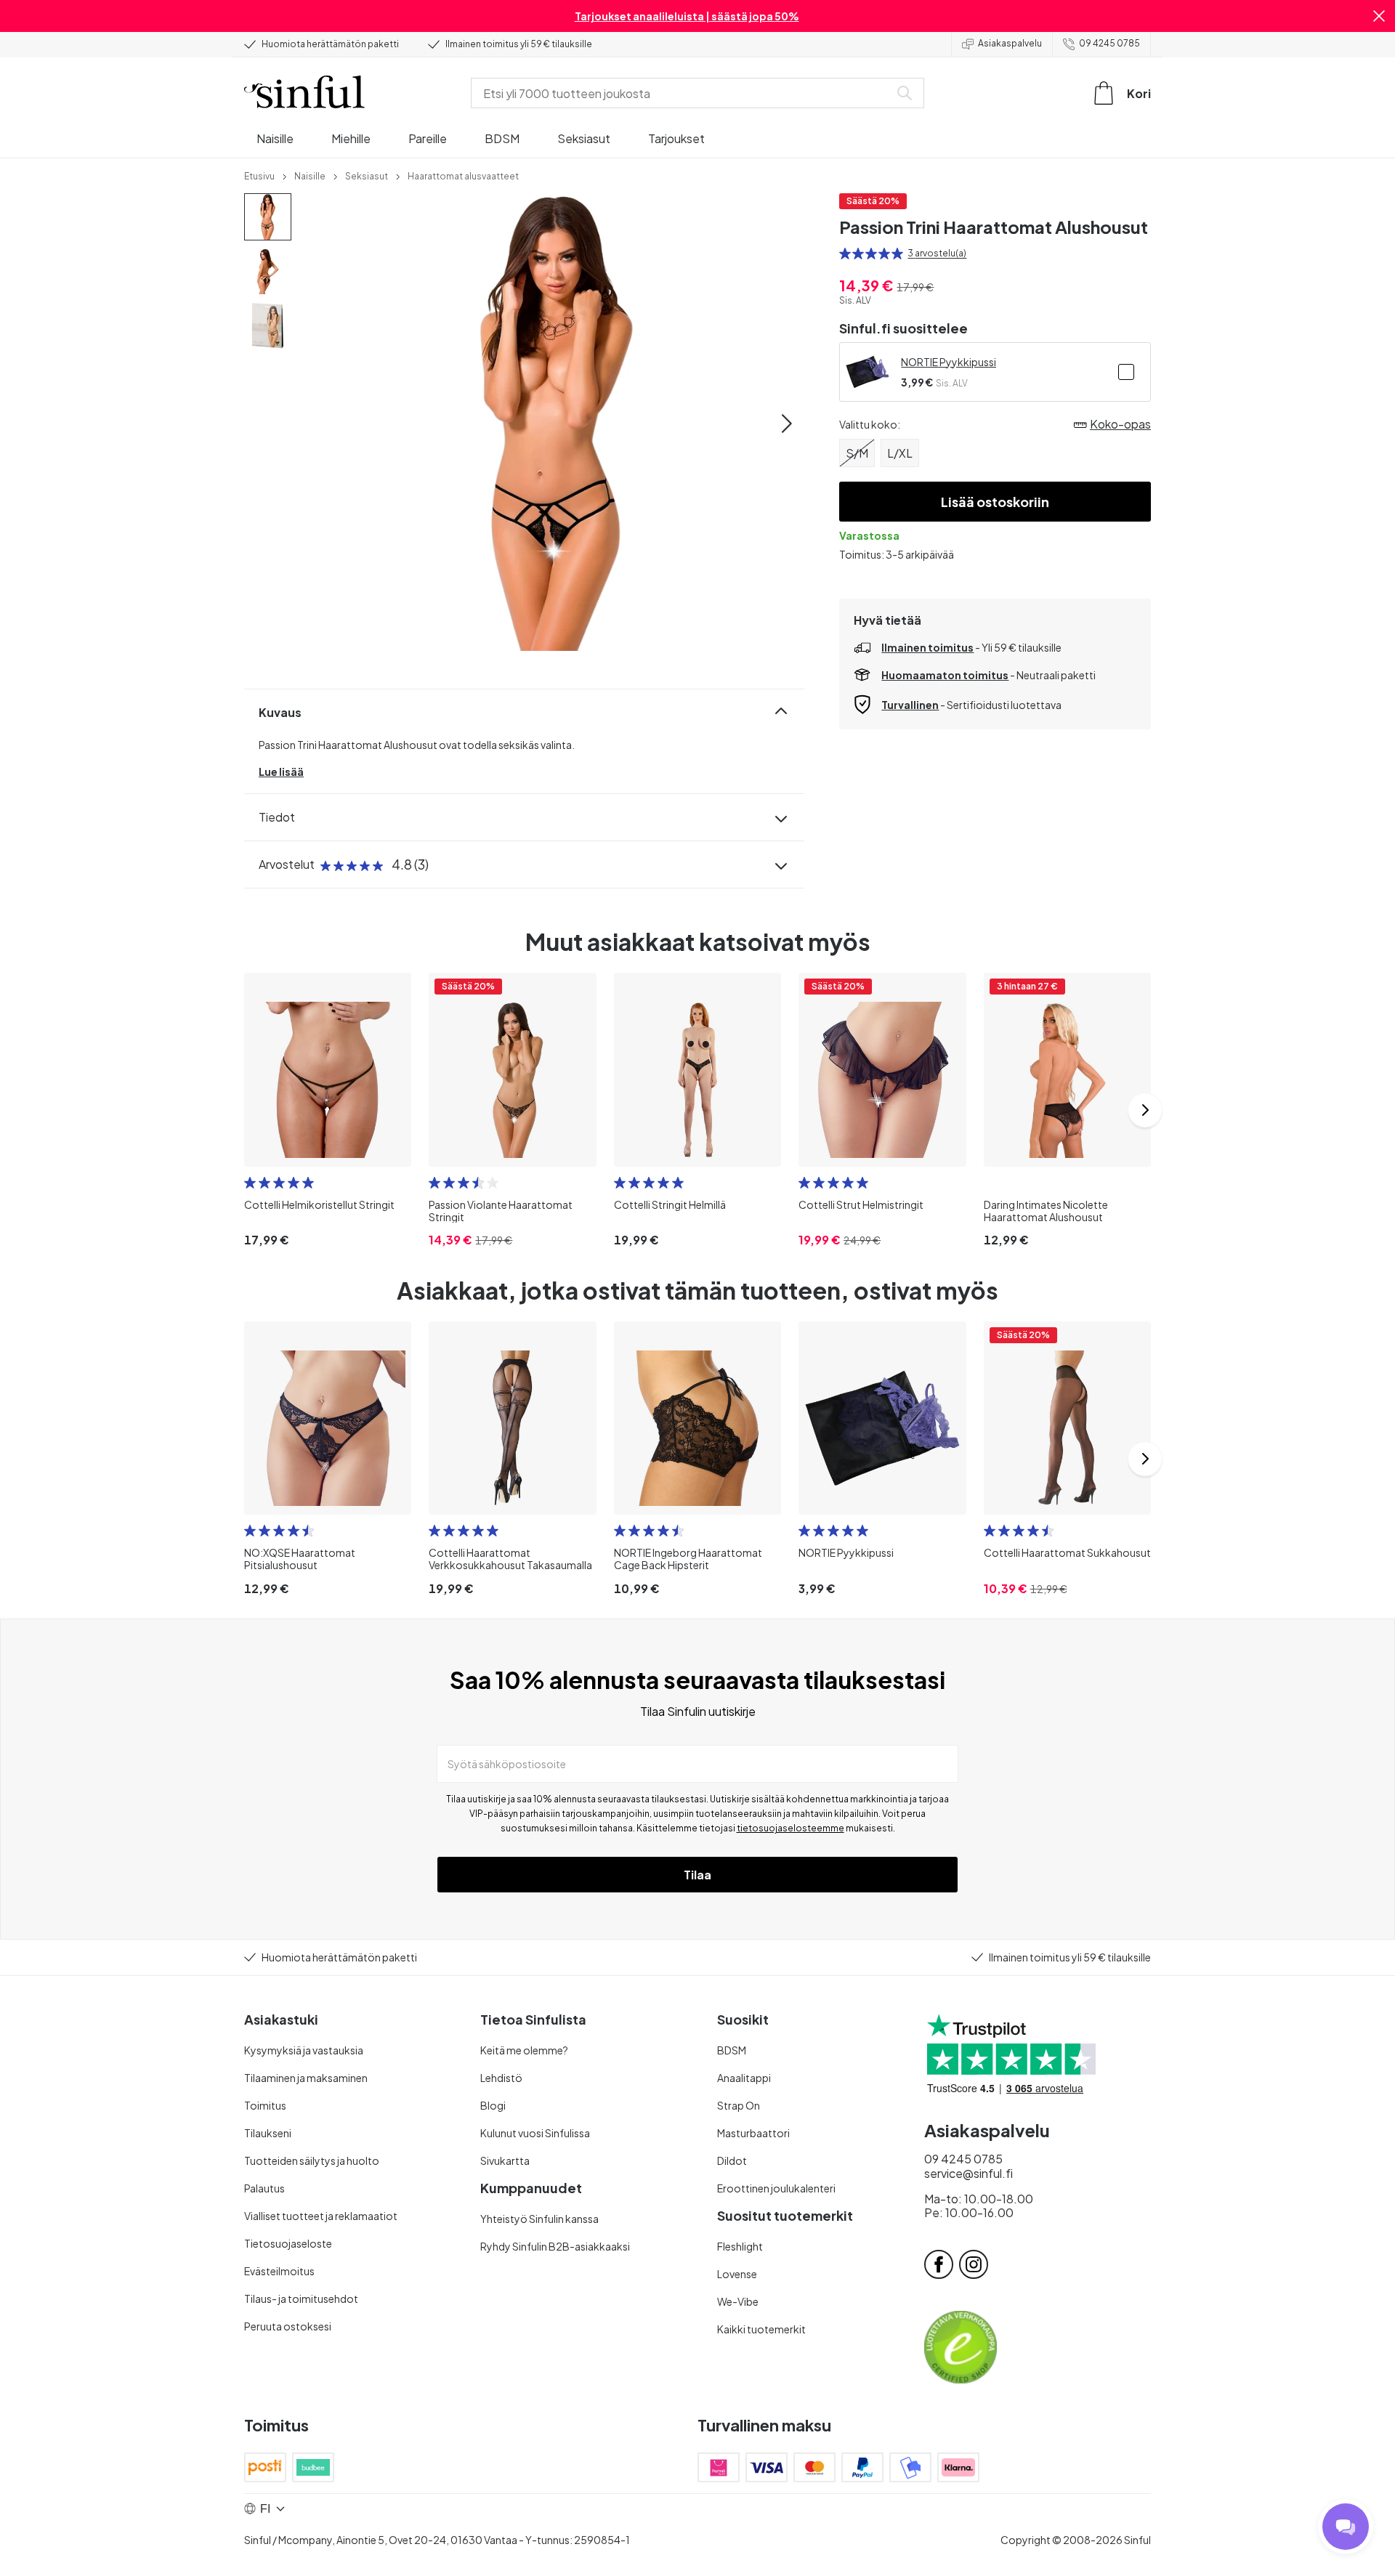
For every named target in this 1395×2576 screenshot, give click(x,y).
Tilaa (697, 1875)
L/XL (900, 453)
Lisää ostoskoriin (995, 502)
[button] (1379, 16)
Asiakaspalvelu (1010, 43)
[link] (259, 175)
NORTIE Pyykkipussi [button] (949, 362)
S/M (857, 453)
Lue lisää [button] (281, 771)
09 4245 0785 (1109, 43)
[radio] (845, 254)
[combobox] (683, 93)
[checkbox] (1126, 372)
